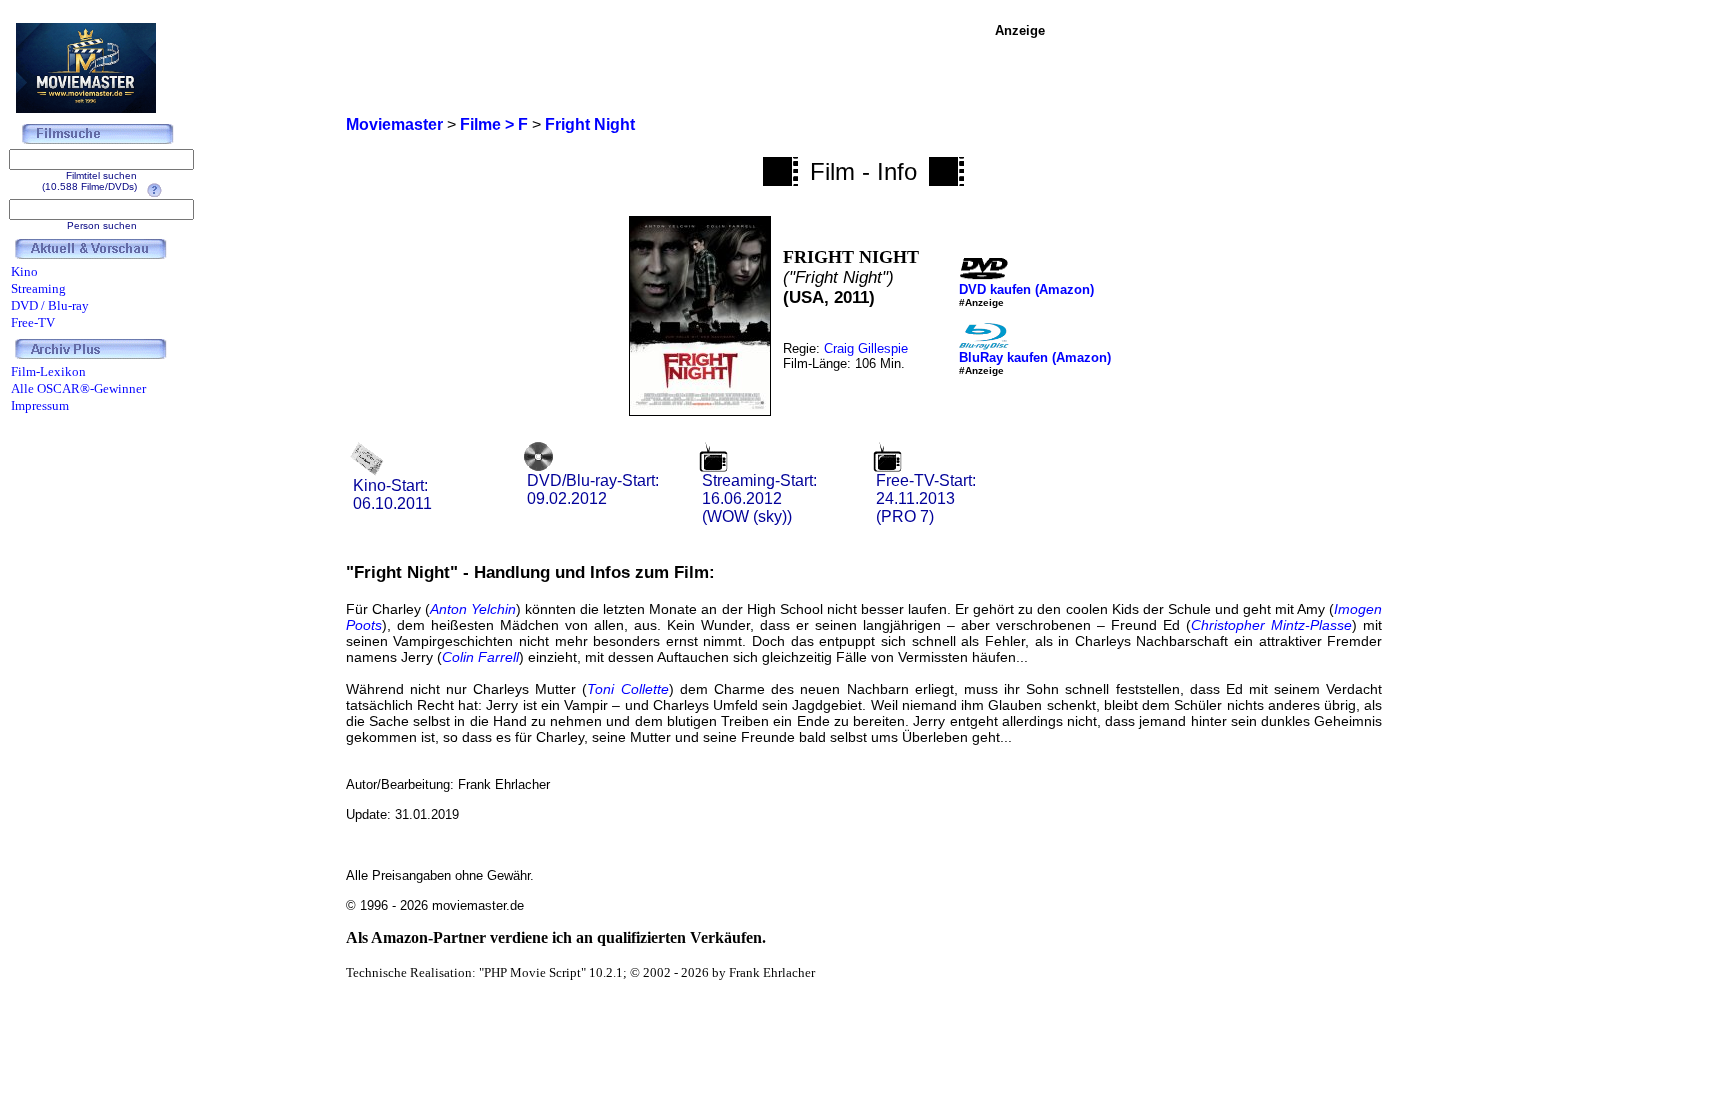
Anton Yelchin (473, 609)
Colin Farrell (480, 657)
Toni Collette (627, 689)
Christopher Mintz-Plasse (1271, 625)
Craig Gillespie (866, 348)
